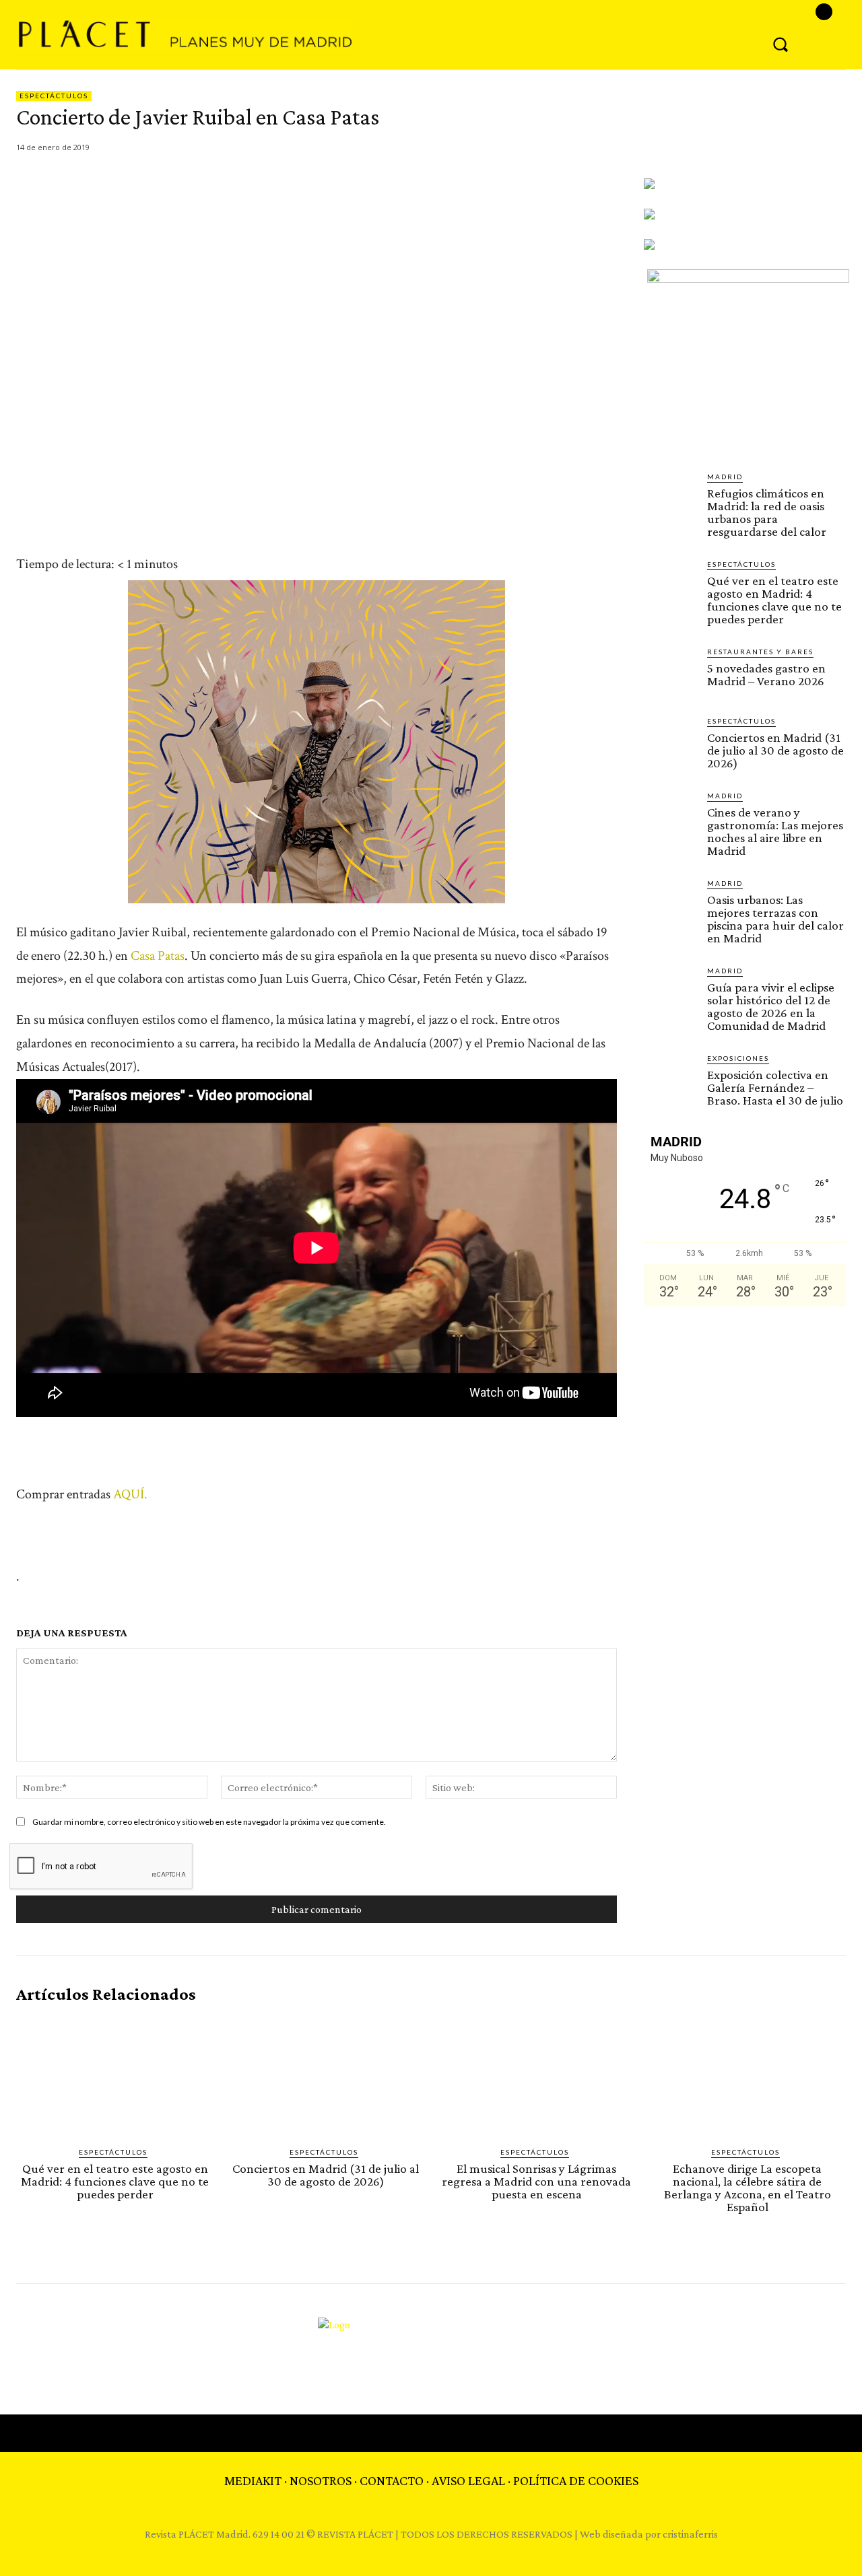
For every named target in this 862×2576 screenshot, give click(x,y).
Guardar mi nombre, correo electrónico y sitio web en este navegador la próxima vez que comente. (209, 1822)
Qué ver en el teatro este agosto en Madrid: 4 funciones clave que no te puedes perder (774, 600)
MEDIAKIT (253, 2480)
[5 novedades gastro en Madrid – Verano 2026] (670, 672)
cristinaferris (690, 2534)
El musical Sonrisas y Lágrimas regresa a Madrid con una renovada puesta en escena (536, 2181)
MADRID (725, 477)
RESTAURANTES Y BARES (760, 652)
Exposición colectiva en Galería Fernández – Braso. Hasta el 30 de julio (775, 1087)
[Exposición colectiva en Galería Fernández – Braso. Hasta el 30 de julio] (670, 1079)
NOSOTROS (321, 2480)
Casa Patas (158, 956)
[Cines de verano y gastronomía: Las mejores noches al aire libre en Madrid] (670, 816)
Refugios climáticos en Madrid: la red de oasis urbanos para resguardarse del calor (767, 512)
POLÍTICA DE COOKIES (576, 2480)
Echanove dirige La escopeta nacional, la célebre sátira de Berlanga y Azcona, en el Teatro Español (748, 2188)
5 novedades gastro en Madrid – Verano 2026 (766, 674)
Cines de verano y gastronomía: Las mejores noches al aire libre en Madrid (775, 831)
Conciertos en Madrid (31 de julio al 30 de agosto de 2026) (775, 750)
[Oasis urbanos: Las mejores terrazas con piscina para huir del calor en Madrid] (670, 904)
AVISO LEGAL (468, 2480)
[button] (781, 44)
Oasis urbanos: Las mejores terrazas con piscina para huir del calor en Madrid (775, 919)
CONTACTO (392, 2480)
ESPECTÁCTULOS (54, 96)
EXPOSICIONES (738, 1058)
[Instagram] (824, 12)
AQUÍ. (130, 1494)
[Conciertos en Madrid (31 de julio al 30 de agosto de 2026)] (670, 742)
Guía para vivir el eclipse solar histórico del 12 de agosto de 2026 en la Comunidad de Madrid (771, 1006)
